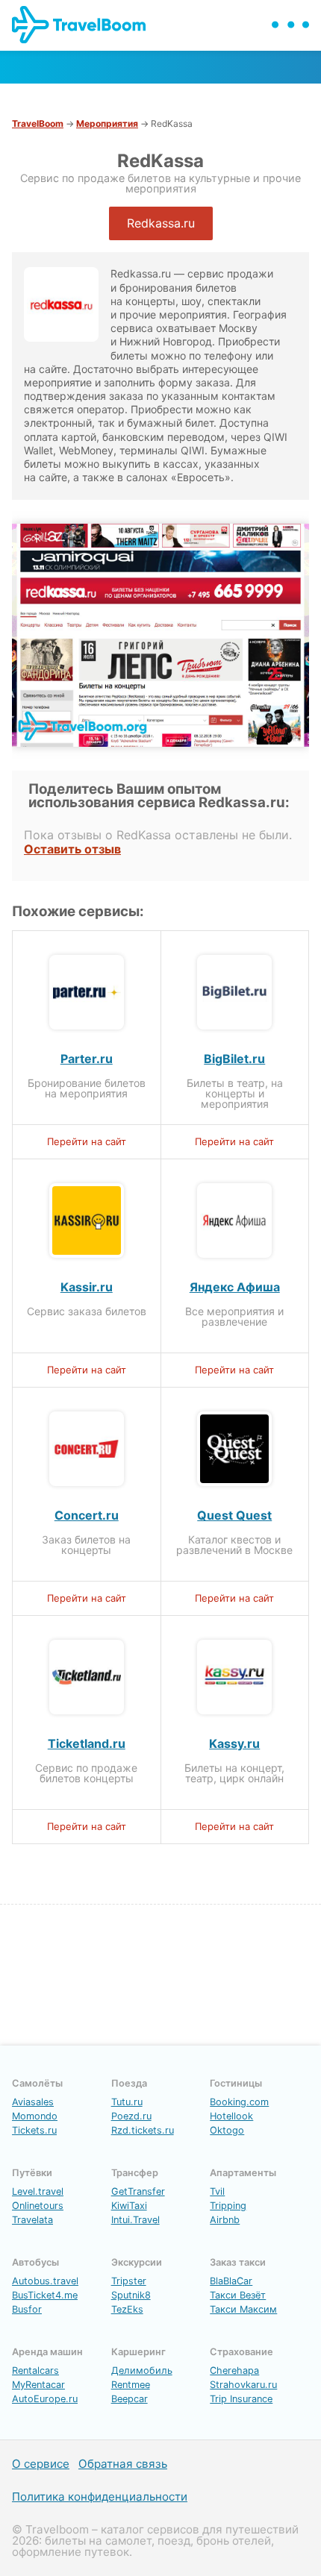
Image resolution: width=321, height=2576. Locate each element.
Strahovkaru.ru (243, 2385)
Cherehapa (234, 2370)
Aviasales (33, 2102)
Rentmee (131, 2385)
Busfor (27, 2309)
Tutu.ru (127, 2102)
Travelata (32, 2220)
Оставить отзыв (72, 849)
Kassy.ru (234, 1743)
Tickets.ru (34, 2130)
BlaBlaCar (231, 2281)
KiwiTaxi (129, 2206)
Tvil (217, 2191)
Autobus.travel (45, 2281)
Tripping (228, 2206)
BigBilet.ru (234, 1059)
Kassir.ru (87, 1287)
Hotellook (231, 2116)
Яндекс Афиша (235, 1287)
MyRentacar (38, 2385)
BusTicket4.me (45, 2295)
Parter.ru (87, 1059)
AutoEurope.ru (45, 2399)
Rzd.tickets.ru (143, 2130)
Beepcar (130, 2399)
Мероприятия (107, 123)
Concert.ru (87, 1515)
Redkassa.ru (161, 223)
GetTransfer (138, 2191)
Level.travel (38, 2191)
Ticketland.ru (87, 1743)
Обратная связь (123, 2464)
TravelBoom (38, 123)
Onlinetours (38, 2206)
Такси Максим (243, 2309)
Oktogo (227, 2130)
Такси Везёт (238, 2295)
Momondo (35, 2116)
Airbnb (225, 2220)
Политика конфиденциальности (100, 2497)
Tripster (129, 2281)
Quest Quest (234, 1515)
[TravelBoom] (91, 39)
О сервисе (41, 2464)
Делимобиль (142, 2370)
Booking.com (239, 2102)
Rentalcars (35, 2370)
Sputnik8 (131, 2295)
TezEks (127, 2309)
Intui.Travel (135, 2220)
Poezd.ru (131, 2116)
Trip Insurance (241, 2399)
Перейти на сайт (87, 1141)
